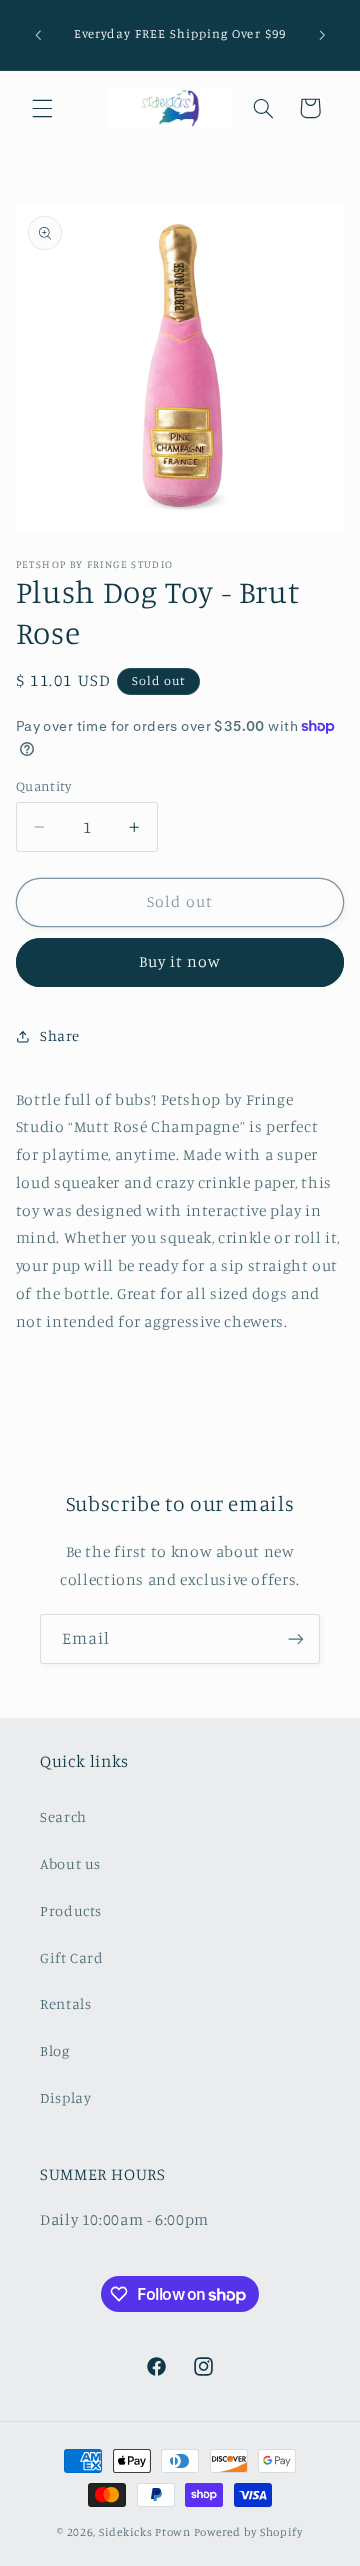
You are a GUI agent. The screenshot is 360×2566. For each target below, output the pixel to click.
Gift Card (72, 1957)
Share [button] (60, 1035)
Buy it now (180, 961)
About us (70, 1863)
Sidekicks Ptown (145, 2532)
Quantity (43, 786)
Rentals (65, 2003)
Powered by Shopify (248, 2532)
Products (71, 1910)
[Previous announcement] (38, 35)
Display (65, 2097)
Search (63, 1816)
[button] (42, 108)
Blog (55, 2050)
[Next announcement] (322, 35)
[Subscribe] (296, 1638)
